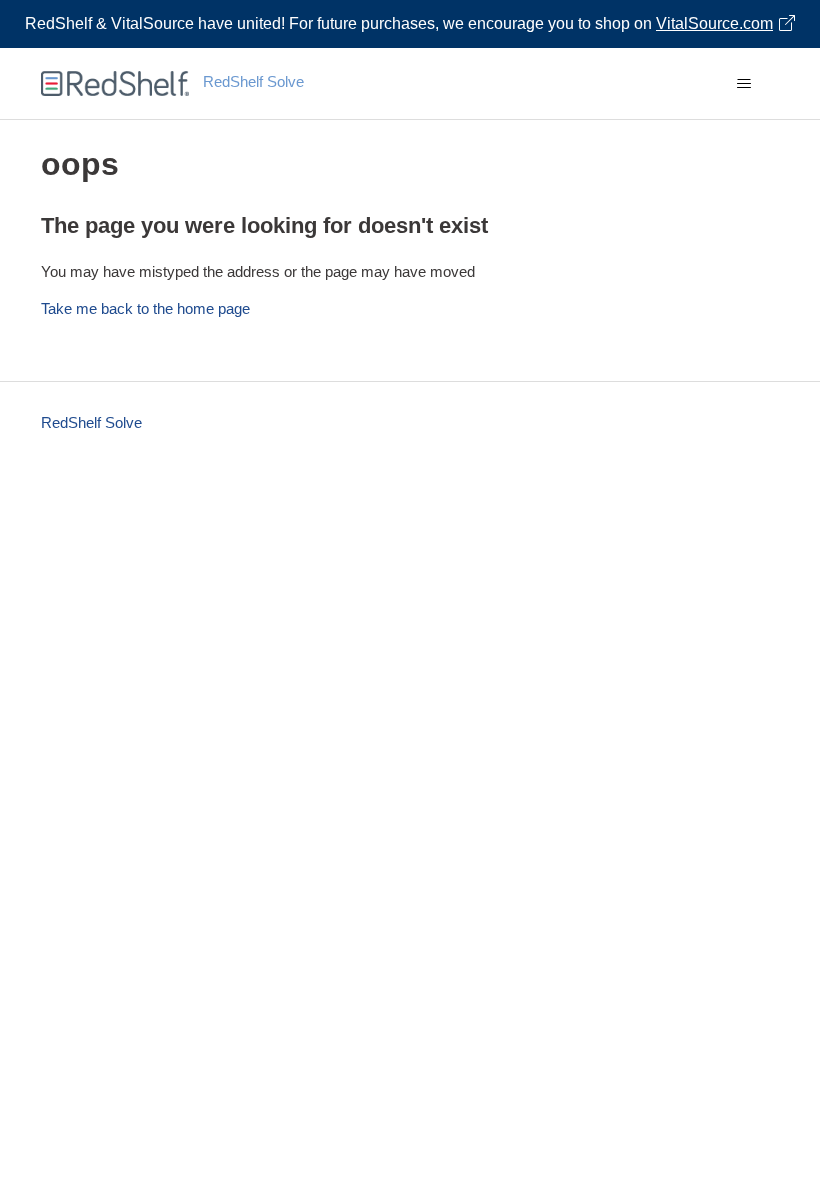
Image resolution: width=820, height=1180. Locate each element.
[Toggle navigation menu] (743, 84)
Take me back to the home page (145, 308)
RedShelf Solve (91, 422)
